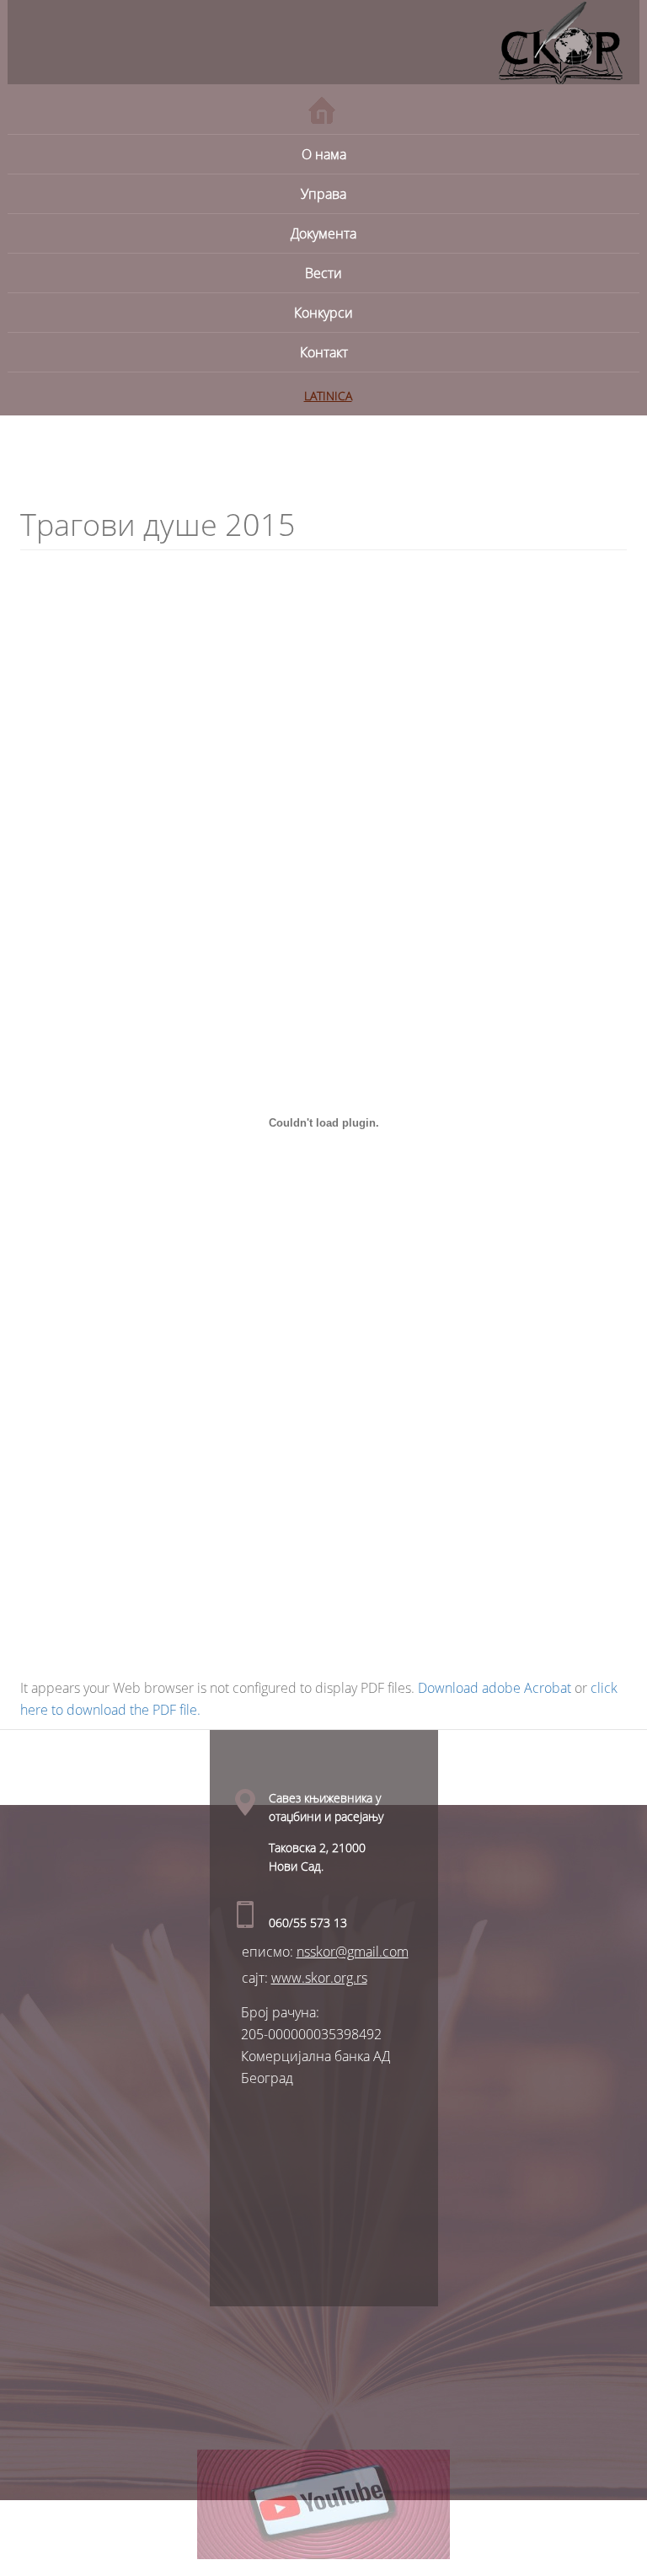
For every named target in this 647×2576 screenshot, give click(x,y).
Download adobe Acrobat (496, 1688)
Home (322, 110)
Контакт (324, 352)
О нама (324, 154)
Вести (323, 273)
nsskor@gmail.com (353, 1952)
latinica (328, 396)
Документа (323, 233)
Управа (323, 194)
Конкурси (323, 313)
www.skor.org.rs (319, 1978)
